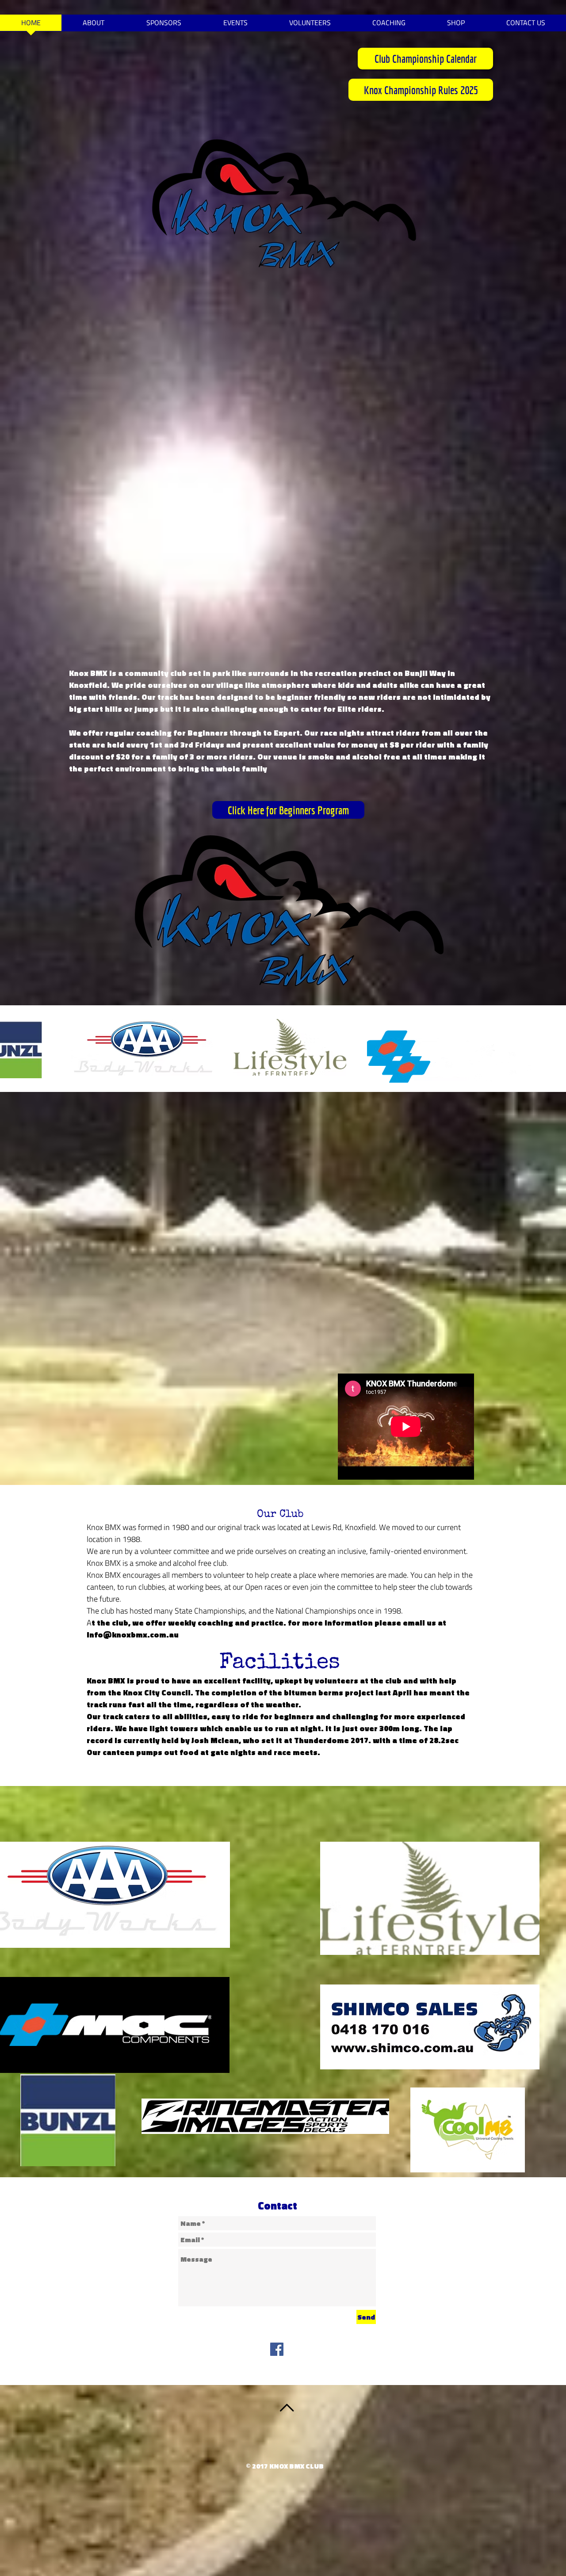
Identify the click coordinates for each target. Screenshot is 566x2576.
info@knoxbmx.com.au (133, 1635)
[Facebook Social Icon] (277, 2349)
